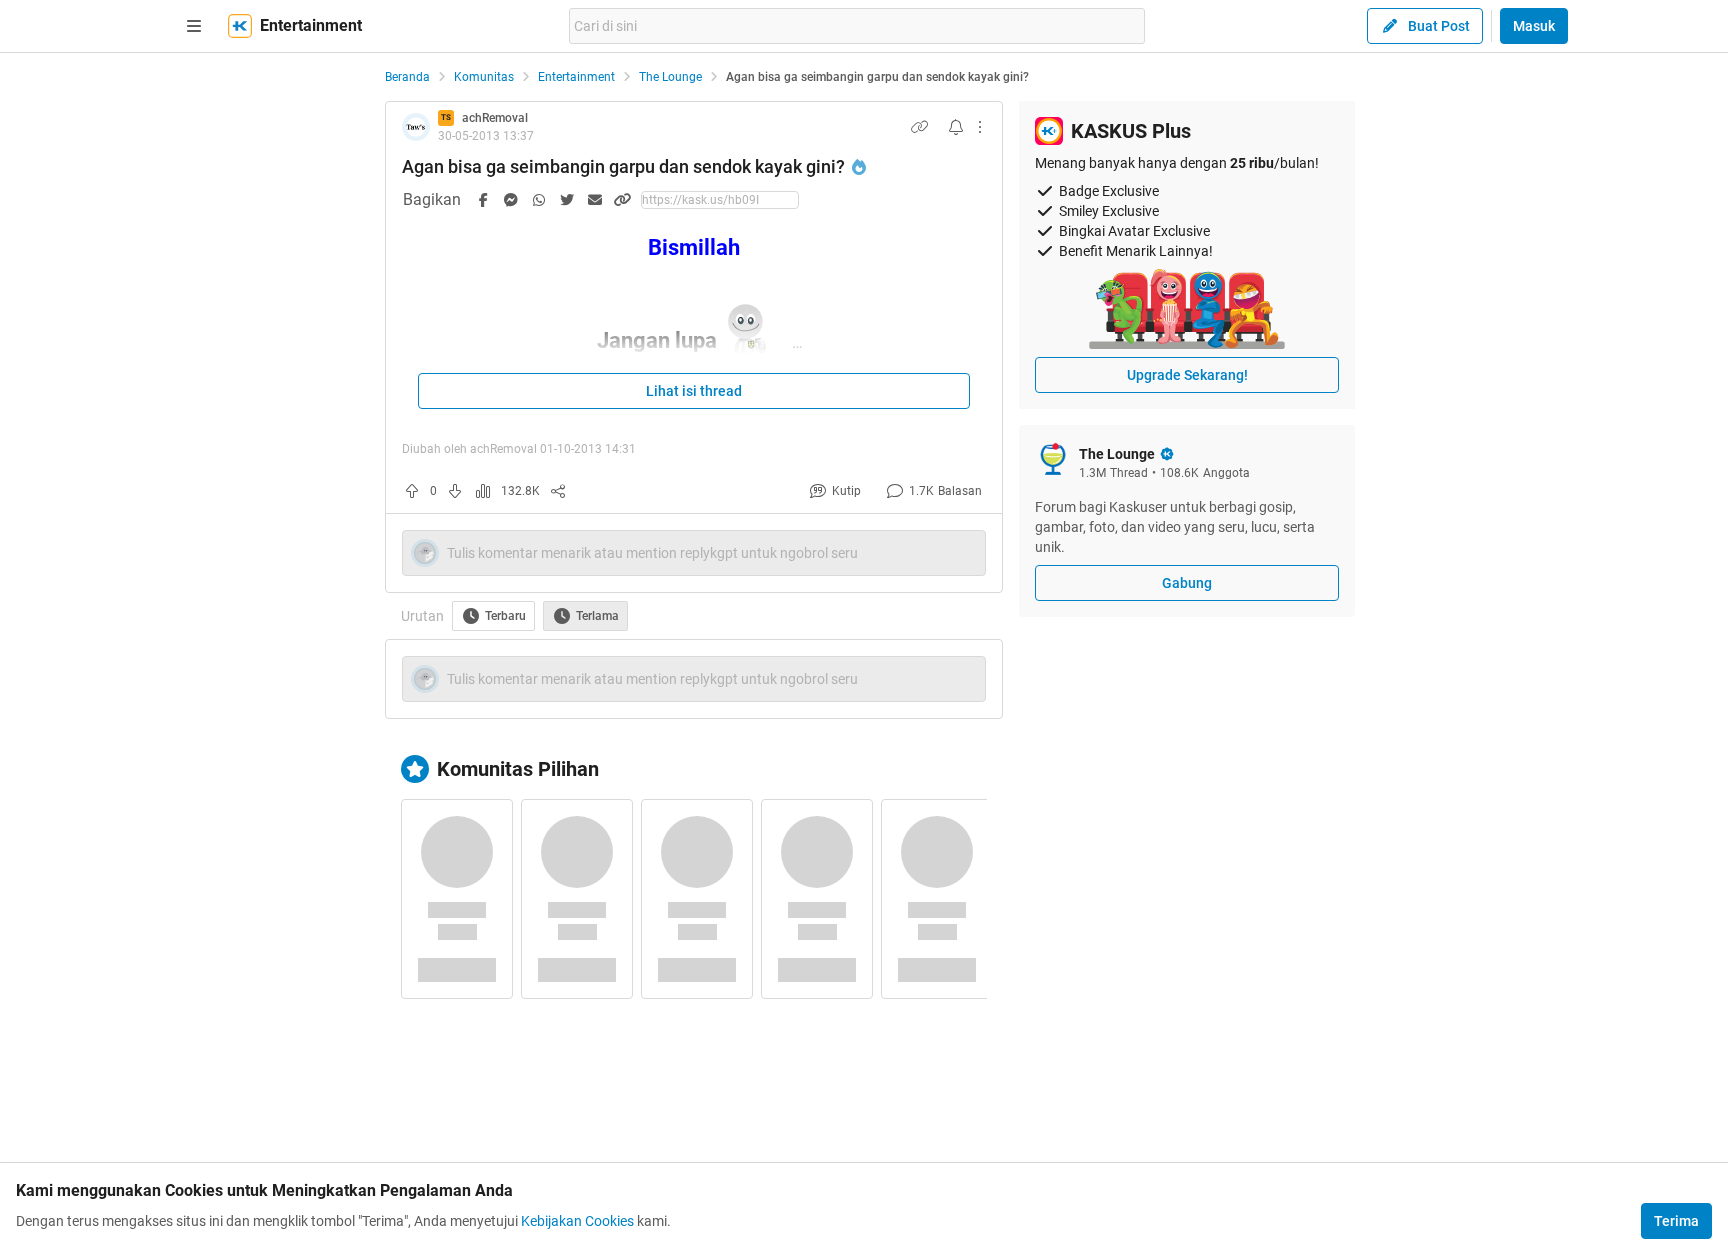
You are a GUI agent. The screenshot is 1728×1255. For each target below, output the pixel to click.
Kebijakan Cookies (577, 1221)
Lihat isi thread (694, 391)
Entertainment (576, 77)
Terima (1676, 1221)
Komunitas (484, 77)
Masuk (1534, 26)
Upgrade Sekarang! (1187, 375)
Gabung (1187, 583)
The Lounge (670, 77)
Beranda (407, 77)
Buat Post (1439, 26)
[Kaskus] (240, 26)
